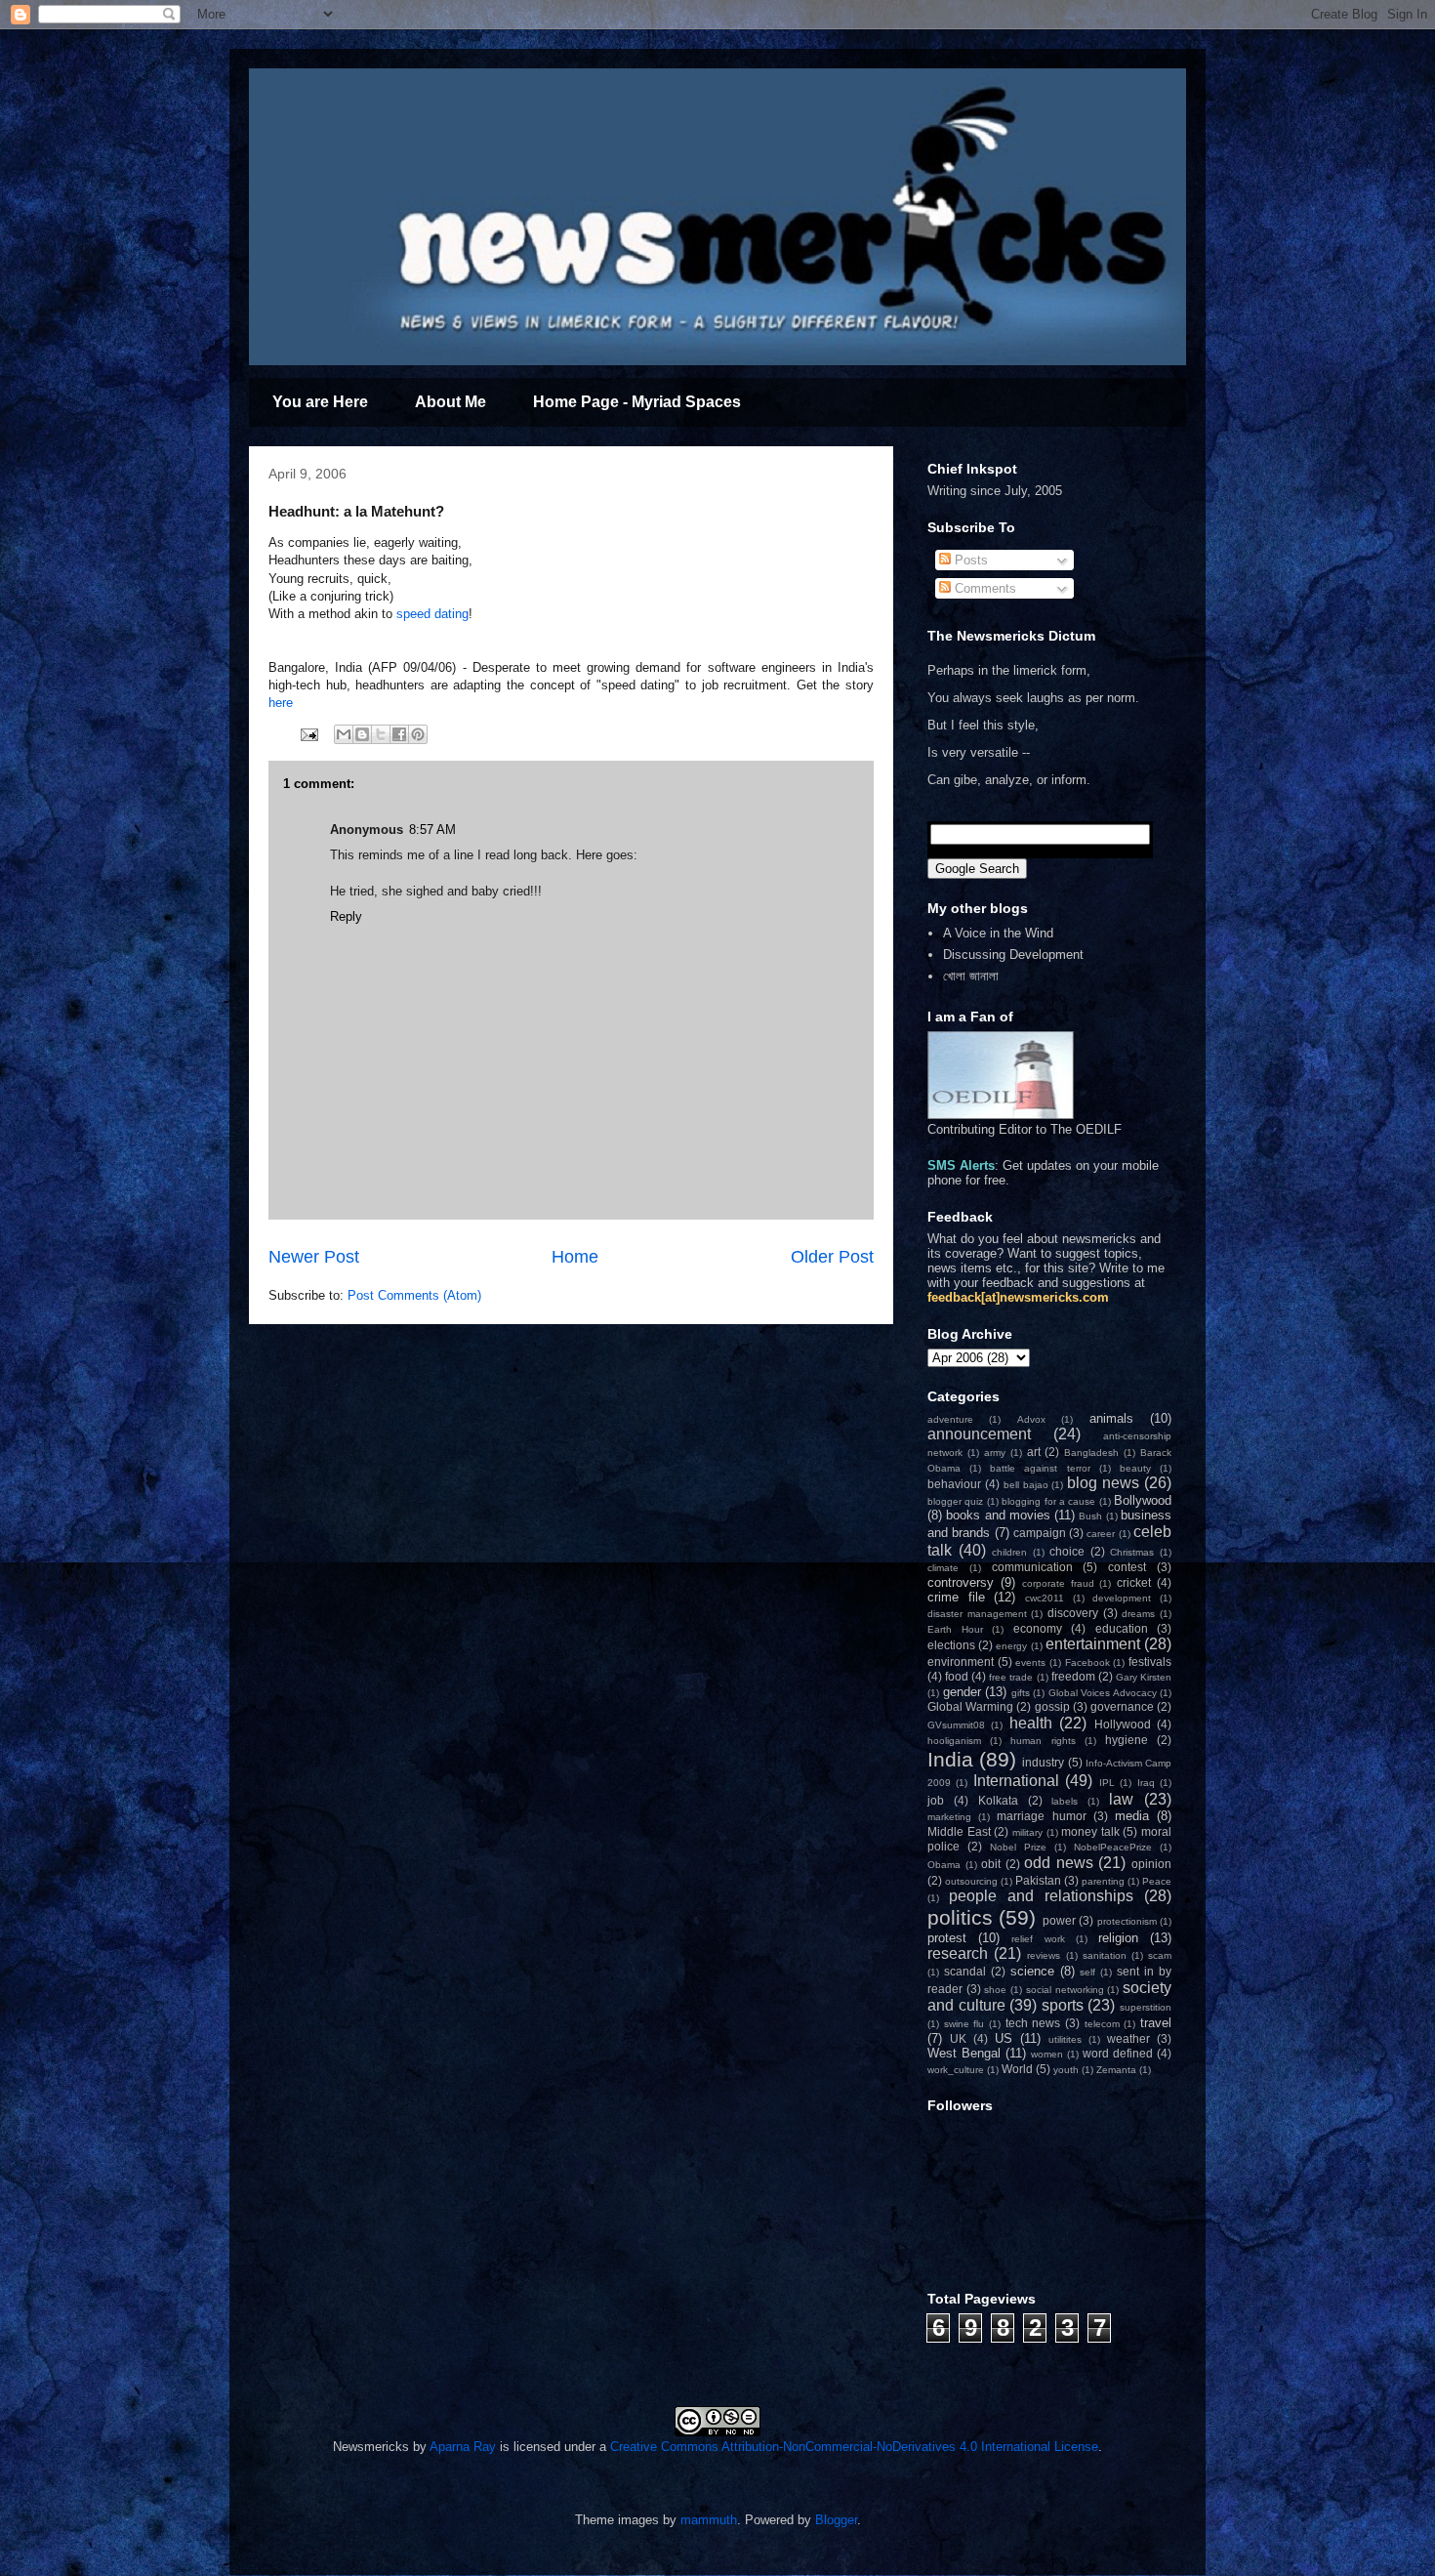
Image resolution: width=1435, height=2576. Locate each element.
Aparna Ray (463, 2447)
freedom (1073, 1676)
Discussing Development (1013, 955)
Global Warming (970, 1706)
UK (958, 2038)
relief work (1038, 1939)
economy (1038, 1628)
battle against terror (1040, 1468)
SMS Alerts (961, 1165)
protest (947, 1938)
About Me (451, 402)
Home (575, 1257)
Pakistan (1038, 1880)
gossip (1052, 1706)
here (281, 703)
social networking (1065, 1990)
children (1009, 1552)
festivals (1150, 1662)
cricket (1134, 1582)
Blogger (836, 2520)
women (1047, 2054)
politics (960, 1917)
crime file (956, 1597)
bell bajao (1026, 1485)
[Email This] (344, 734)
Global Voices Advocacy (1103, 1693)
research (958, 1953)
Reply (346, 916)
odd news (1059, 1863)
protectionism (1127, 1921)
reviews (1044, 1955)
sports (1063, 2005)
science (1032, 1971)
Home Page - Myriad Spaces (637, 402)
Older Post (832, 1257)
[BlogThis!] (362, 734)
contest (1127, 1567)
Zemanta (1116, 2070)
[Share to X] (381, 734)
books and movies (998, 1515)
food (957, 1676)
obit (991, 1864)
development (1122, 1598)
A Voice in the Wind (998, 933)
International (1016, 1781)
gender (962, 1692)
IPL (1107, 1783)
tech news (1033, 2023)
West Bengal (964, 2053)
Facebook (1087, 1662)
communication (1032, 1567)
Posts (969, 560)
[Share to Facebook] (399, 734)
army (995, 1453)
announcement (979, 1434)
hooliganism (954, 1741)
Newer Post (314, 1257)
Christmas (1132, 1552)
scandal (965, 1971)
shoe (995, 1990)
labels (1065, 1801)
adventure (950, 1419)
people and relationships (1041, 1896)
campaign (1040, 1533)
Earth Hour (955, 1629)
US (1004, 2038)
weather (1128, 2038)
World (1017, 2069)
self (1087, 1972)
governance (1122, 1706)
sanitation (1105, 1955)
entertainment (1093, 1644)
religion (1118, 1938)
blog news (1103, 1483)
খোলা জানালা (971, 976)
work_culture (956, 2070)
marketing (949, 1817)
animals (1111, 1418)
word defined (1118, 2053)
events (1030, 1662)
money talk (1090, 1831)
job (936, 1800)
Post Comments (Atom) (414, 1295)
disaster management (977, 1614)
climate (943, 1568)
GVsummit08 (956, 1725)
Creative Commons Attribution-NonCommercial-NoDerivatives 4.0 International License (854, 2447)
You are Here (320, 402)
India (950, 1759)
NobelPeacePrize (1113, 1847)
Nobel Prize (1018, 1847)
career (1101, 1534)
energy (1011, 1646)
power (1059, 1920)
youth (1066, 2070)
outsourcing (971, 1881)
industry (1043, 1762)
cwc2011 (1045, 1598)
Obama (944, 1865)
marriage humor (1041, 1816)
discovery (1073, 1613)
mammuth (709, 2520)
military (1027, 1832)
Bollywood (1143, 1500)
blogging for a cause (1048, 1501)
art (1034, 1452)
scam (1160, 1955)
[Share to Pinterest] (418, 734)
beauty (1135, 1468)
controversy (961, 1582)
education (1122, 1628)
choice (1067, 1551)
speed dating (432, 614)
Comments (984, 588)
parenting (1103, 1881)
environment (961, 1662)
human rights (1043, 1741)
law (1121, 1799)
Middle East (959, 1831)
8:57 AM (432, 830)
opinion (1151, 1864)
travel (1156, 2023)
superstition (1146, 2007)
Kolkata (998, 1800)
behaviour (954, 1484)
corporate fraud (1058, 1583)
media (1132, 1816)
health (1031, 1723)
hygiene (1127, 1740)
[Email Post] (308, 734)
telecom (1102, 2024)
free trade (1011, 1677)
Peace (1157, 1881)
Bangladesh (1091, 1453)
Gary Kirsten (1144, 1677)
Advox (1031, 1419)
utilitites (1065, 2039)
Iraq (1146, 1783)
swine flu (964, 2024)
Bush (1090, 1516)
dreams (1138, 1614)
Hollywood (1123, 1724)
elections (951, 1645)
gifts (1021, 1693)
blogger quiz (955, 1501)
